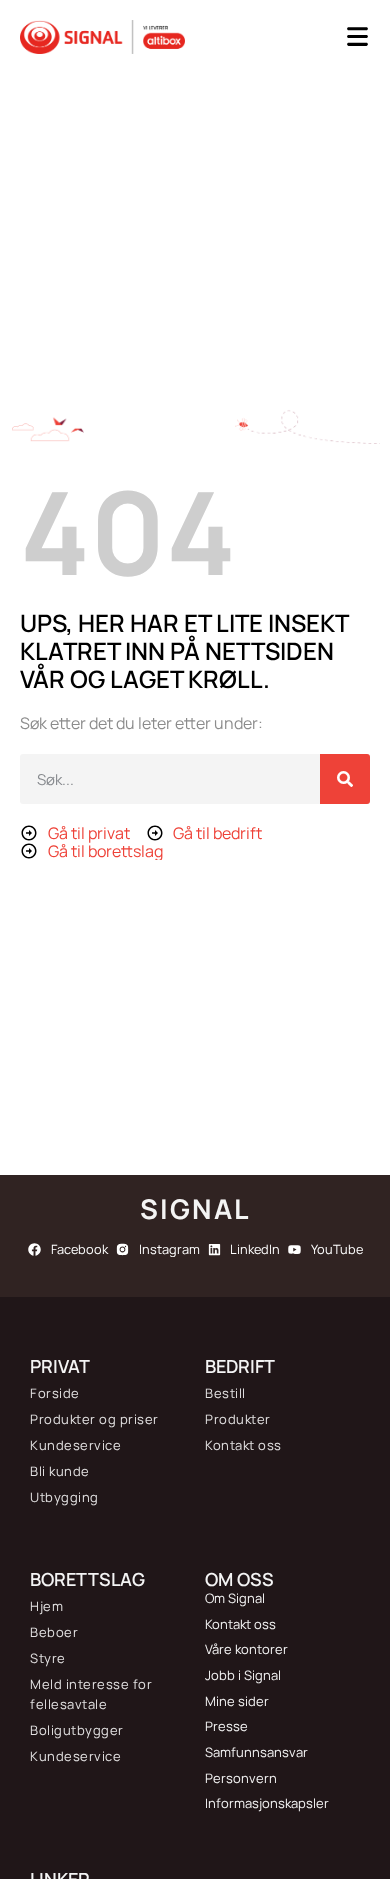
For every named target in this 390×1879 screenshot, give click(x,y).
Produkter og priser (94, 1419)
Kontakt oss (243, 1445)
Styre (48, 1658)
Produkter (238, 1419)
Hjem (46, 1606)
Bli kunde (60, 1471)
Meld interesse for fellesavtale (91, 1694)
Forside (55, 1393)
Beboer (54, 1632)
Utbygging (64, 1497)
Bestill (225, 1393)
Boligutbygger (77, 1730)
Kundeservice (75, 1445)
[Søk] (345, 779)
